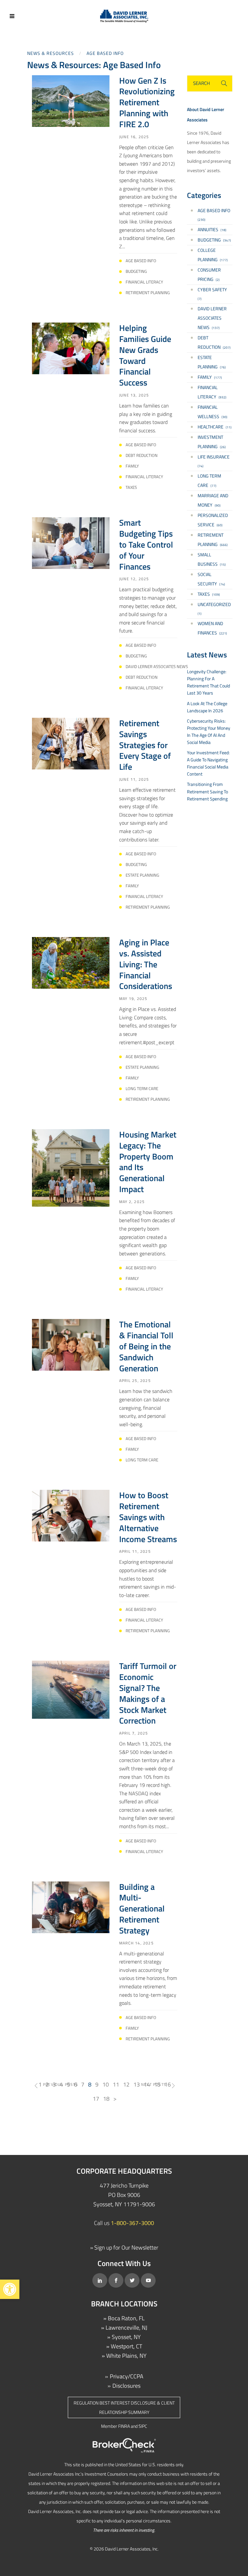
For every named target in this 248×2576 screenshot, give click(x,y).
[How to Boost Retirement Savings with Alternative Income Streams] (71, 1515)
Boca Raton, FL (126, 2318)
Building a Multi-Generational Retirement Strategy (142, 1909)
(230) (214, 215)
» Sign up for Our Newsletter (124, 2247)
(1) (214, 608)
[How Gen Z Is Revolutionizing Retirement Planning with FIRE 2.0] (71, 100)
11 (116, 2084)
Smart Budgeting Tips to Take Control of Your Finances (146, 544)
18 (106, 2099)
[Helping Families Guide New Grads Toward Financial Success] (71, 348)
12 (126, 2084)
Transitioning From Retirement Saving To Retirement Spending (207, 791)
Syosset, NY (126, 2337)
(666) (213, 540)
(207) (214, 342)
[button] (10, 2289)
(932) (212, 392)
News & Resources (51, 53)
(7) (212, 294)
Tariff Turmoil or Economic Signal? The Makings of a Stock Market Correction (148, 1693)
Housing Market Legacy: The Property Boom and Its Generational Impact (148, 1162)
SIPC (143, 2426)
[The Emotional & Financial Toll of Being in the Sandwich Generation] (71, 1344)
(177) (213, 255)
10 (106, 2084)
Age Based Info (105, 53)
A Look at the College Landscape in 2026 (207, 707)
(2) (209, 274)
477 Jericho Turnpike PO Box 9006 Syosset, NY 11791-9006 (124, 2195)
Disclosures (126, 2386)
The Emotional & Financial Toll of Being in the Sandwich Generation (146, 1346)
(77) (209, 480)
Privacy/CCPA (127, 2376)
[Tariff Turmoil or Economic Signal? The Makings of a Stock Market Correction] (71, 1689)
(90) (213, 500)
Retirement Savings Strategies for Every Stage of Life (145, 745)
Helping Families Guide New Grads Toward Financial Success (145, 355)
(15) (212, 559)
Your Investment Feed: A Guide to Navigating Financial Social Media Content (208, 763)
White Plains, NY (126, 2356)
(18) (212, 229)
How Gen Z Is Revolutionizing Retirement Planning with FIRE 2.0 (147, 102)
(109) (209, 594)
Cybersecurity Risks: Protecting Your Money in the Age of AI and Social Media (209, 732)
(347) (214, 240)
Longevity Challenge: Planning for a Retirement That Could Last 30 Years (208, 682)
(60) (213, 520)
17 (96, 2099)
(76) (212, 362)
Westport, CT (126, 2346)
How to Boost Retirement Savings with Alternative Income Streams (148, 1517)
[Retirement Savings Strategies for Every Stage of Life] (71, 743)
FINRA (124, 2426)
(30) (212, 412)
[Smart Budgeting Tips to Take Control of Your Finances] (71, 543)
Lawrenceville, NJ (126, 2328)
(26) (212, 442)
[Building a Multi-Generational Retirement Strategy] (71, 1906)
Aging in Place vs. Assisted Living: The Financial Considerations (146, 964)
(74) (214, 461)
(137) (212, 318)
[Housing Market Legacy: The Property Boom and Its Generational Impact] (71, 1167)
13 (137, 2084)
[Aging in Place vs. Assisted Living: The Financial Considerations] (71, 962)
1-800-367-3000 (132, 2223)
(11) (215, 427)
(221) (212, 628)
